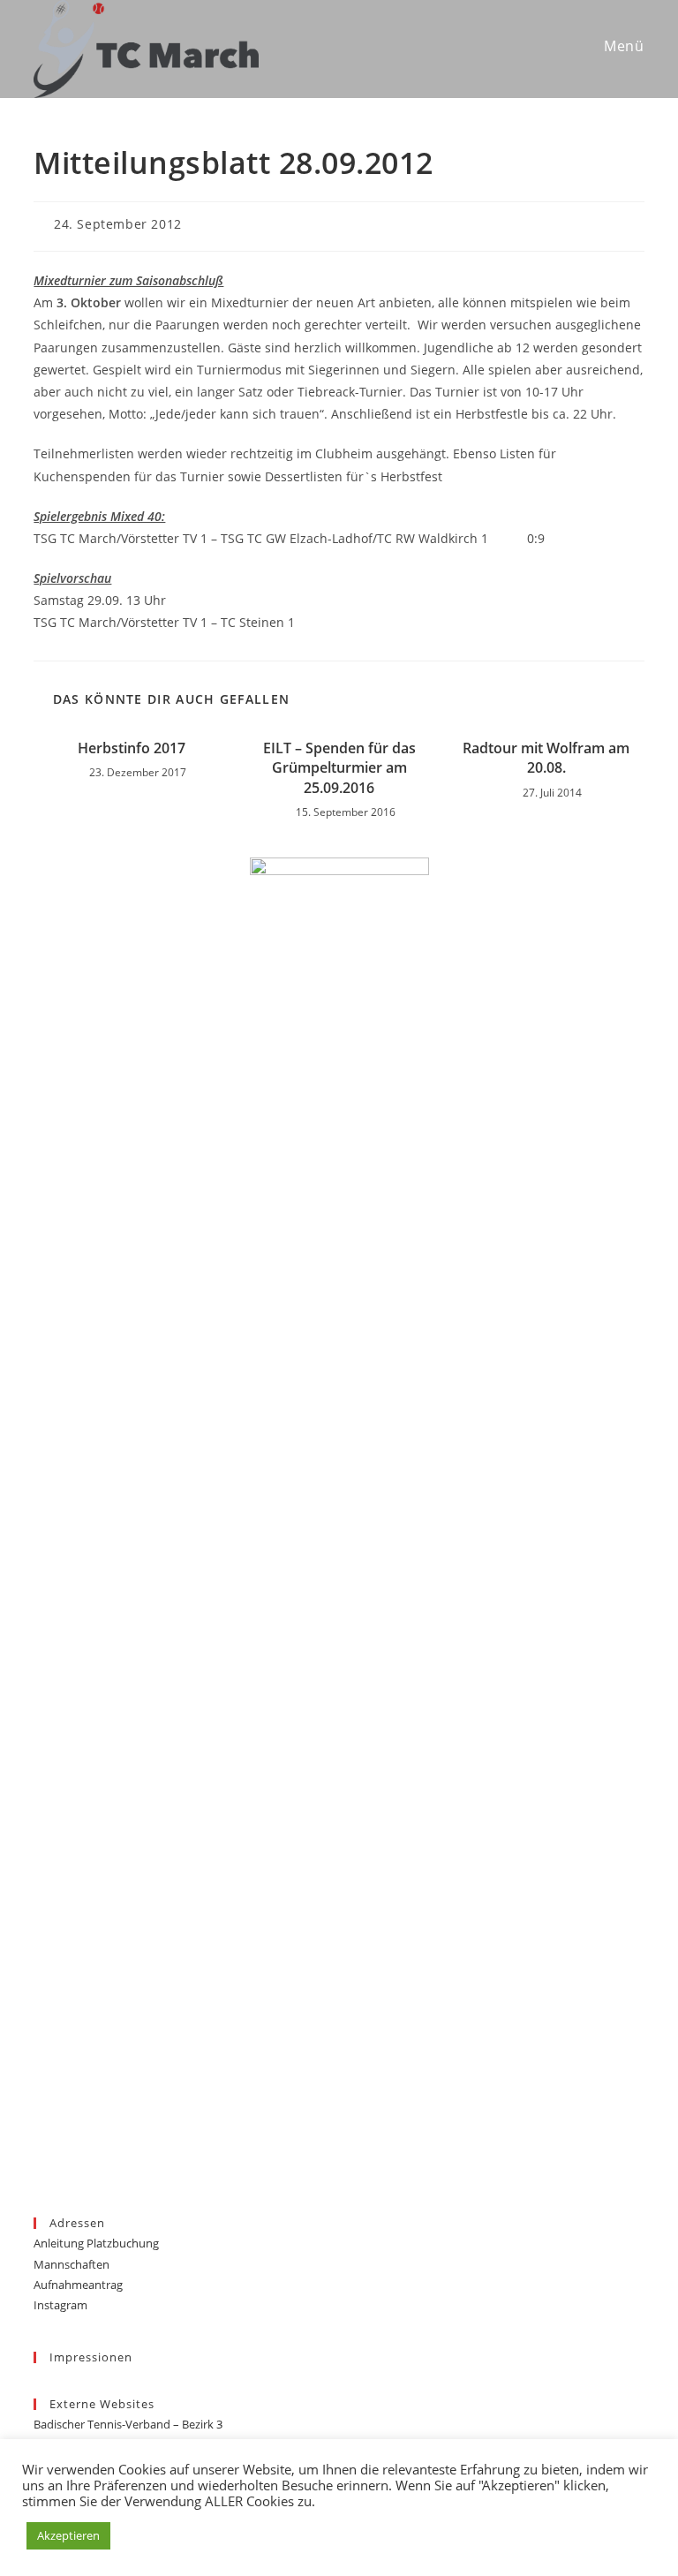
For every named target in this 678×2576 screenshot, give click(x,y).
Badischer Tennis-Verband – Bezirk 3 (128, 2424)
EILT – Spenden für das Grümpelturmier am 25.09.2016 (339, 768)
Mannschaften (72, 2264)
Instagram (60, 2305)
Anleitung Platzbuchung (96, 2243)
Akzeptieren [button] (68, 2535)
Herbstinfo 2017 (132, 748)
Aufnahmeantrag (78, 2285)
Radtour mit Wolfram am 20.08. (546, 758)
